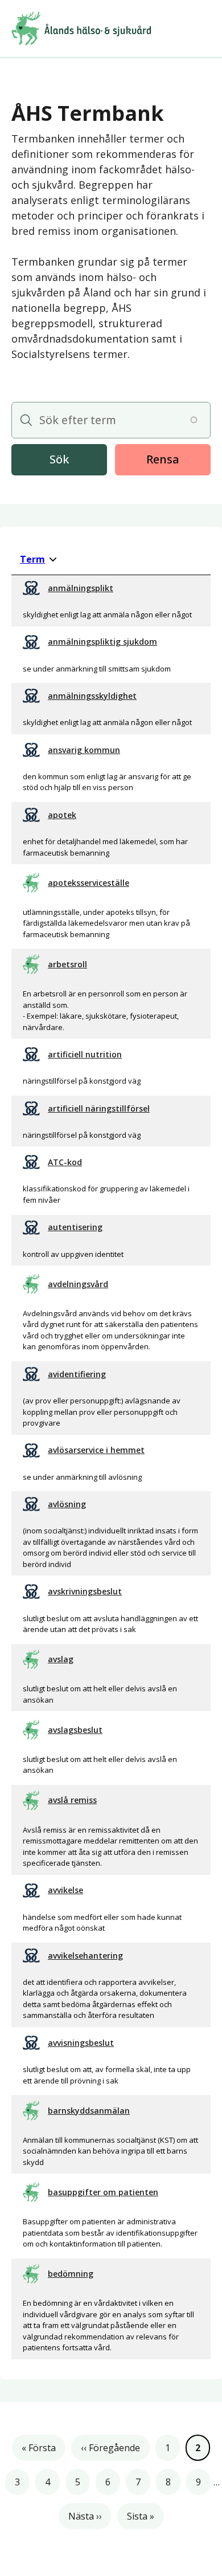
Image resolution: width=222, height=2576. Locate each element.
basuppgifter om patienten (103, 2192)
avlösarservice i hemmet (96, 1450)
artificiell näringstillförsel (99, 1108)
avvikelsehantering (85, 1956)
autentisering (75, 1227)
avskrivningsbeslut (85, 1591)
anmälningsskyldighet (92, 696)
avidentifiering (77, 1374)
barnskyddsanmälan (89, 2111)
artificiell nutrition (85, 1054)
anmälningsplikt (81, 588)
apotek (62, 815)
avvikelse (65, 1890)
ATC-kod (65, 1162)
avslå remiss (72, 1800)
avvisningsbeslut (81, 2043)
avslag (61, 1659)
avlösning (67, 1504)
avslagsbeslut (75, 1730)
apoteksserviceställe (89, 883)
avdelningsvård (78, 1284)
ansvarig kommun (84, 750)
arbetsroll (67, 964)
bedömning (71, 2274)
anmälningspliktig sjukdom (102, 642)
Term (38, 559)
